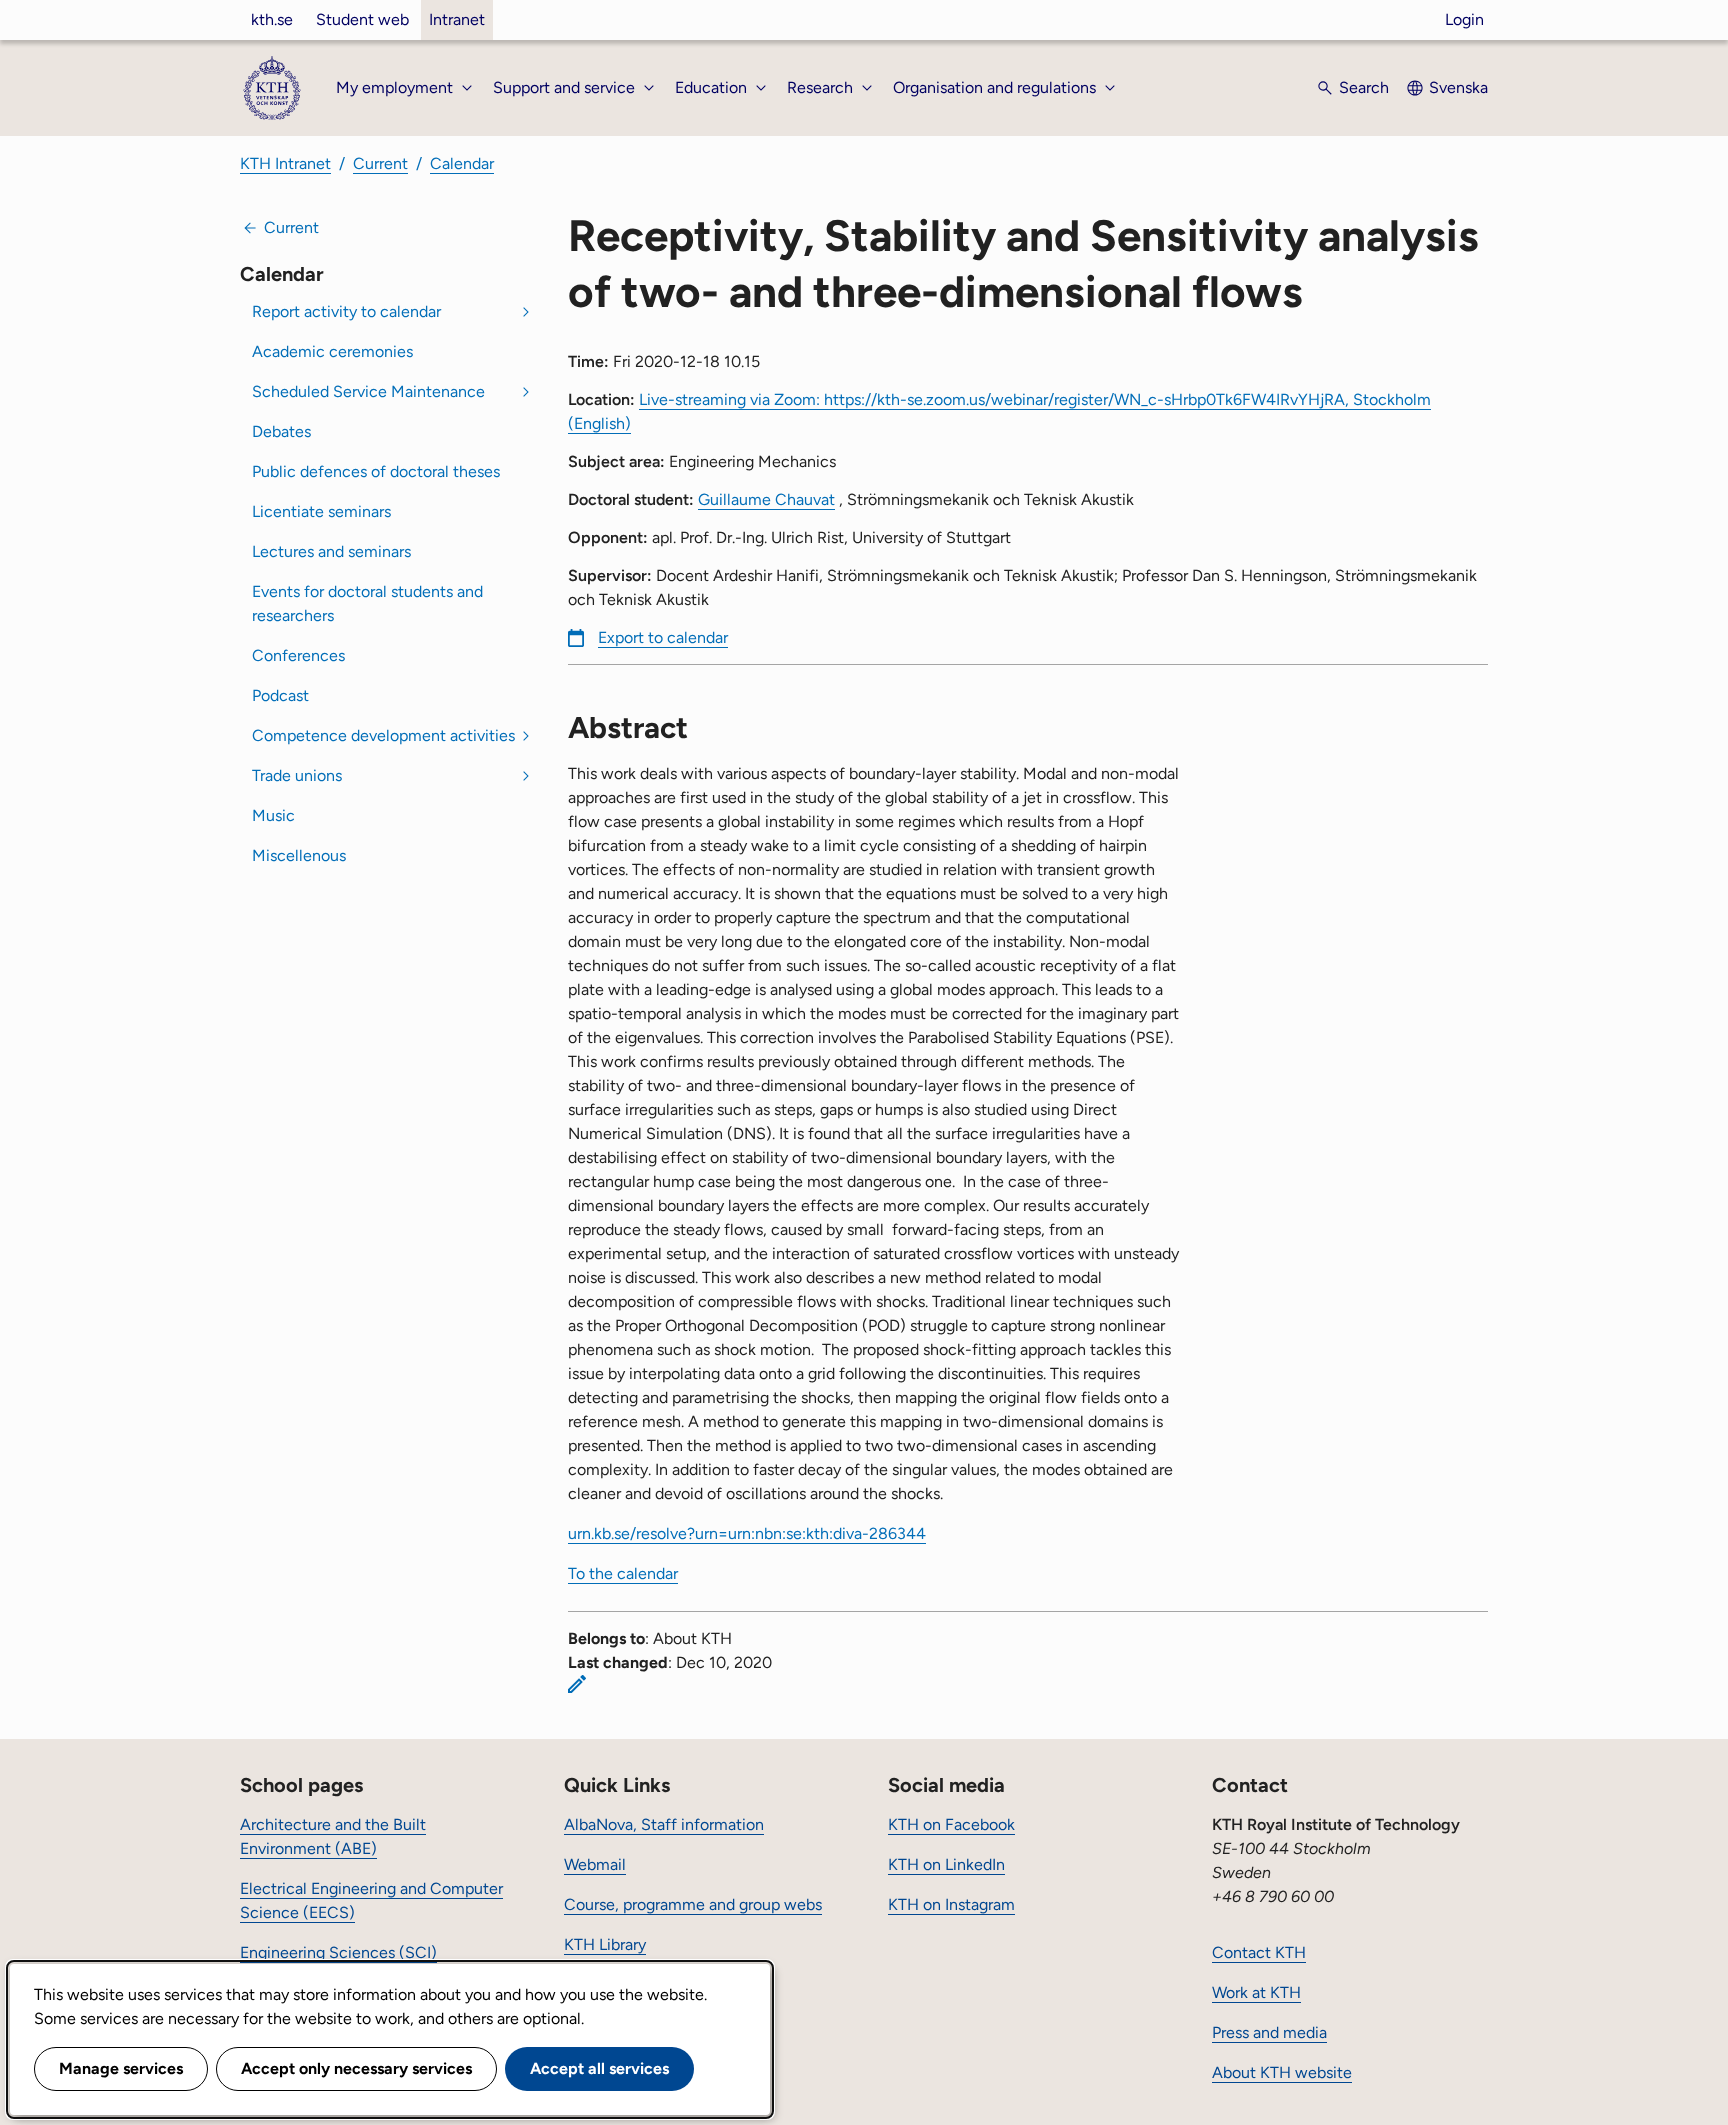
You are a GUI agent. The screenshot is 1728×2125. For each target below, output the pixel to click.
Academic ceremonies (332, 351)
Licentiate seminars (321, 511)
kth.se (272, 19)
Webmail (595, 1864)
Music (273, 815)
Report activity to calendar (346, 311)
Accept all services (599, 2068)
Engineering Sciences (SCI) (338, 1952)
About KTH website (1282, 2072)
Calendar (462, 163)
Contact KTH (1259, 1952)
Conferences (298, 655)
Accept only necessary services (356, 2068)
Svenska (1458, 87)
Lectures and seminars (331, 551)
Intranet (457, 19)
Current (380, 163)
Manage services (121, 2068)
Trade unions (297, 775)
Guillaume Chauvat (766, 499)
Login (1464, 19)
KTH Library (605, 1944)
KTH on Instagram (951, 1904)
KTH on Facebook (951, 1824)
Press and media (1269, 2032)
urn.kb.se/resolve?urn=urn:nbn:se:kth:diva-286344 (747, 1533)
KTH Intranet (285, 163)
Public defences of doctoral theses (376, 471)
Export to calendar (663, 637)
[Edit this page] (577, 1684)
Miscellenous (299, 855)
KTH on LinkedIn (946, 1864)
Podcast (280, 695)
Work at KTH (1256, 1992)
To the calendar (623, 1573)
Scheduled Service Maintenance (368, 391)
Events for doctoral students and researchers (367, 603)
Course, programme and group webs (693, 1904)
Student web (362, 19)
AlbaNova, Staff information (664, 1824)
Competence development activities (383, 735)
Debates (281, 431)
